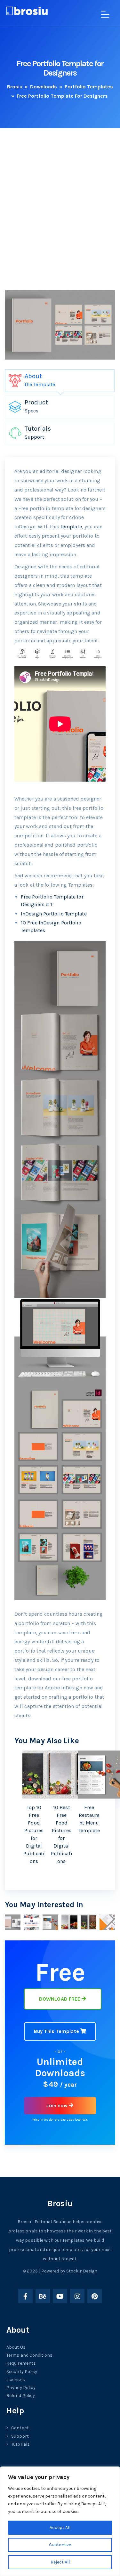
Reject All (60, 2562)
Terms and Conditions (29, 2355)
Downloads (44, 87)
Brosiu (15, 87)
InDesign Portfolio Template (54, 914)
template (71, 527)
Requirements (21, 2363)
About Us (16, 2347)
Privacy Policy (21, 2388)
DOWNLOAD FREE (60, 1999)
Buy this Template (57, 2031)
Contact (20, 2428)
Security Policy (22, 2372)
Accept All (60, 2527)
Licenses (16, 2380)
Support (20, 2436)
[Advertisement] (60, 220)
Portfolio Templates (89, 87)
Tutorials (20, 2444)
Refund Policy (21, 2396)
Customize (60, 2545)
